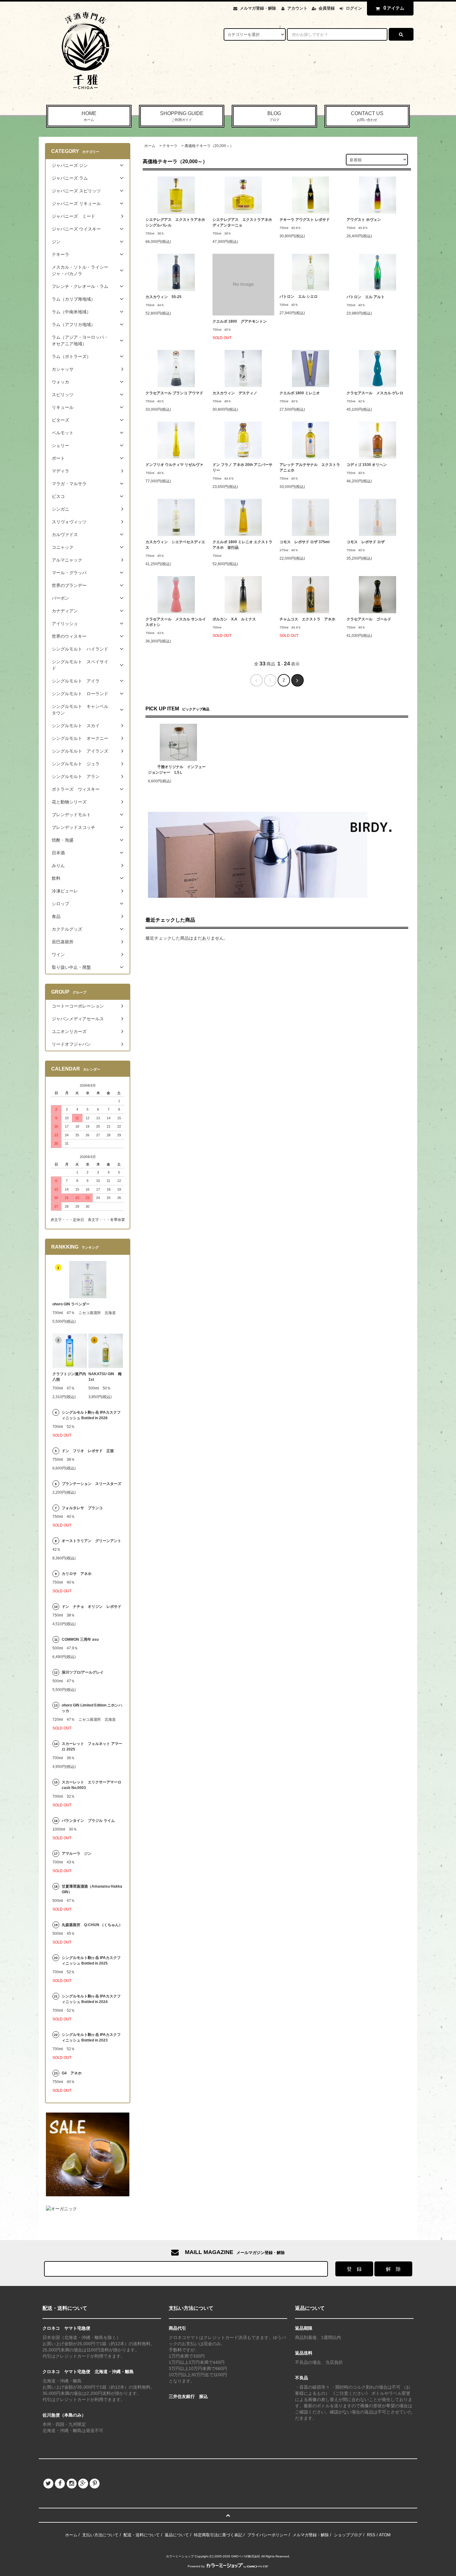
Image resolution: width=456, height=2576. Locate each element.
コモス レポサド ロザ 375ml (304, 542)
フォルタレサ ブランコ (82, 1508)
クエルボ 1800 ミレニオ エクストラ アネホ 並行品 (242, 545)
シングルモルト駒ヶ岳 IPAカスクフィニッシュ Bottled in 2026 (91, 1415)
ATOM (385, 2535)
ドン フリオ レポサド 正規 (88, 1451)
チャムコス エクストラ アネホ (307, 619)
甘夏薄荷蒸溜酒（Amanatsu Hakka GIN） (92, 1889)
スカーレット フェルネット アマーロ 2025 (92, 1746)
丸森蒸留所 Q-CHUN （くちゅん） (92, 1925)
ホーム (150, 146)
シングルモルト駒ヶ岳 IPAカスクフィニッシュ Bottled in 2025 (91, 1961)
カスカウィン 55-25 (163, 297)
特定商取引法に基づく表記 (218, 2535)
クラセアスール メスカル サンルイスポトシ (176, 622)
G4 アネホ (72, 2073)
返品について (177, 2535)
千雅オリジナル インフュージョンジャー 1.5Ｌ (177, 770)
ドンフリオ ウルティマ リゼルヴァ (176, 465)
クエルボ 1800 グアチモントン (240, 321)
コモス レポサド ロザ (366, 542)
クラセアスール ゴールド (369, 619)
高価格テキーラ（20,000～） (209, 146)
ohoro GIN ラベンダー (71, 1304)
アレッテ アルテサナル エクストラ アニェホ (310, 467)
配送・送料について (142, 2535)
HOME (89, 116)
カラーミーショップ (180, 2556)
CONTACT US (367, 116)
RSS (371, 2535)
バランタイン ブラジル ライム (88, 1821)
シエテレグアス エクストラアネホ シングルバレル (176, 222)
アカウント (297, 8)
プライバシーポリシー (267, 2535)
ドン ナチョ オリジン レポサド (92, 1607)
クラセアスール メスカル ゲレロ (375, 393)
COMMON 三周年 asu (80, 1639)
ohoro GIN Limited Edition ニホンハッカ (92, 1708)
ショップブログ (348, 2535)
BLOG (274, 116)
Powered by (196, 2566)
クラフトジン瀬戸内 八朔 (70, 1377)
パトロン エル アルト (366, 297)
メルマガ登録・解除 (258, 8)
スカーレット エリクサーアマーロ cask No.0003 (92, 1785)
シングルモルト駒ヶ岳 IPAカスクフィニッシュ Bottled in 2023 (91, 2037)
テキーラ (170, 146)
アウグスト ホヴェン (364, 220)
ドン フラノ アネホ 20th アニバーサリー (242, 467)
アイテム (394, 8)
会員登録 (327, 8)
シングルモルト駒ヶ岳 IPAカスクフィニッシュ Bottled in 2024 (91, 1999)
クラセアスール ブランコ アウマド (174, 393)
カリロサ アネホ (77, 1574)
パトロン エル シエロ (299, 297)
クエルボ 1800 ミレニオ (300, 393)
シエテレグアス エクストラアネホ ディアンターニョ (243, 222)
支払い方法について (100, 2535)
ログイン (354, 8)
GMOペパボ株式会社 (246, 2556)
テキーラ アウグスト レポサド (305, 220)
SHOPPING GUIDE (182, 116)
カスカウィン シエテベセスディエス (175, 545)
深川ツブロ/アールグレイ (83, 1672)
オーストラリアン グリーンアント (92, 1541)
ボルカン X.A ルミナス (234, 619)
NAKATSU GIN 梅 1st (106, 1377)
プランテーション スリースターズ (92, 1484)
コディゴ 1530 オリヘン (367, 465)
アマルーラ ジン (77, 1854)
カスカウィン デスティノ (235, 393)
